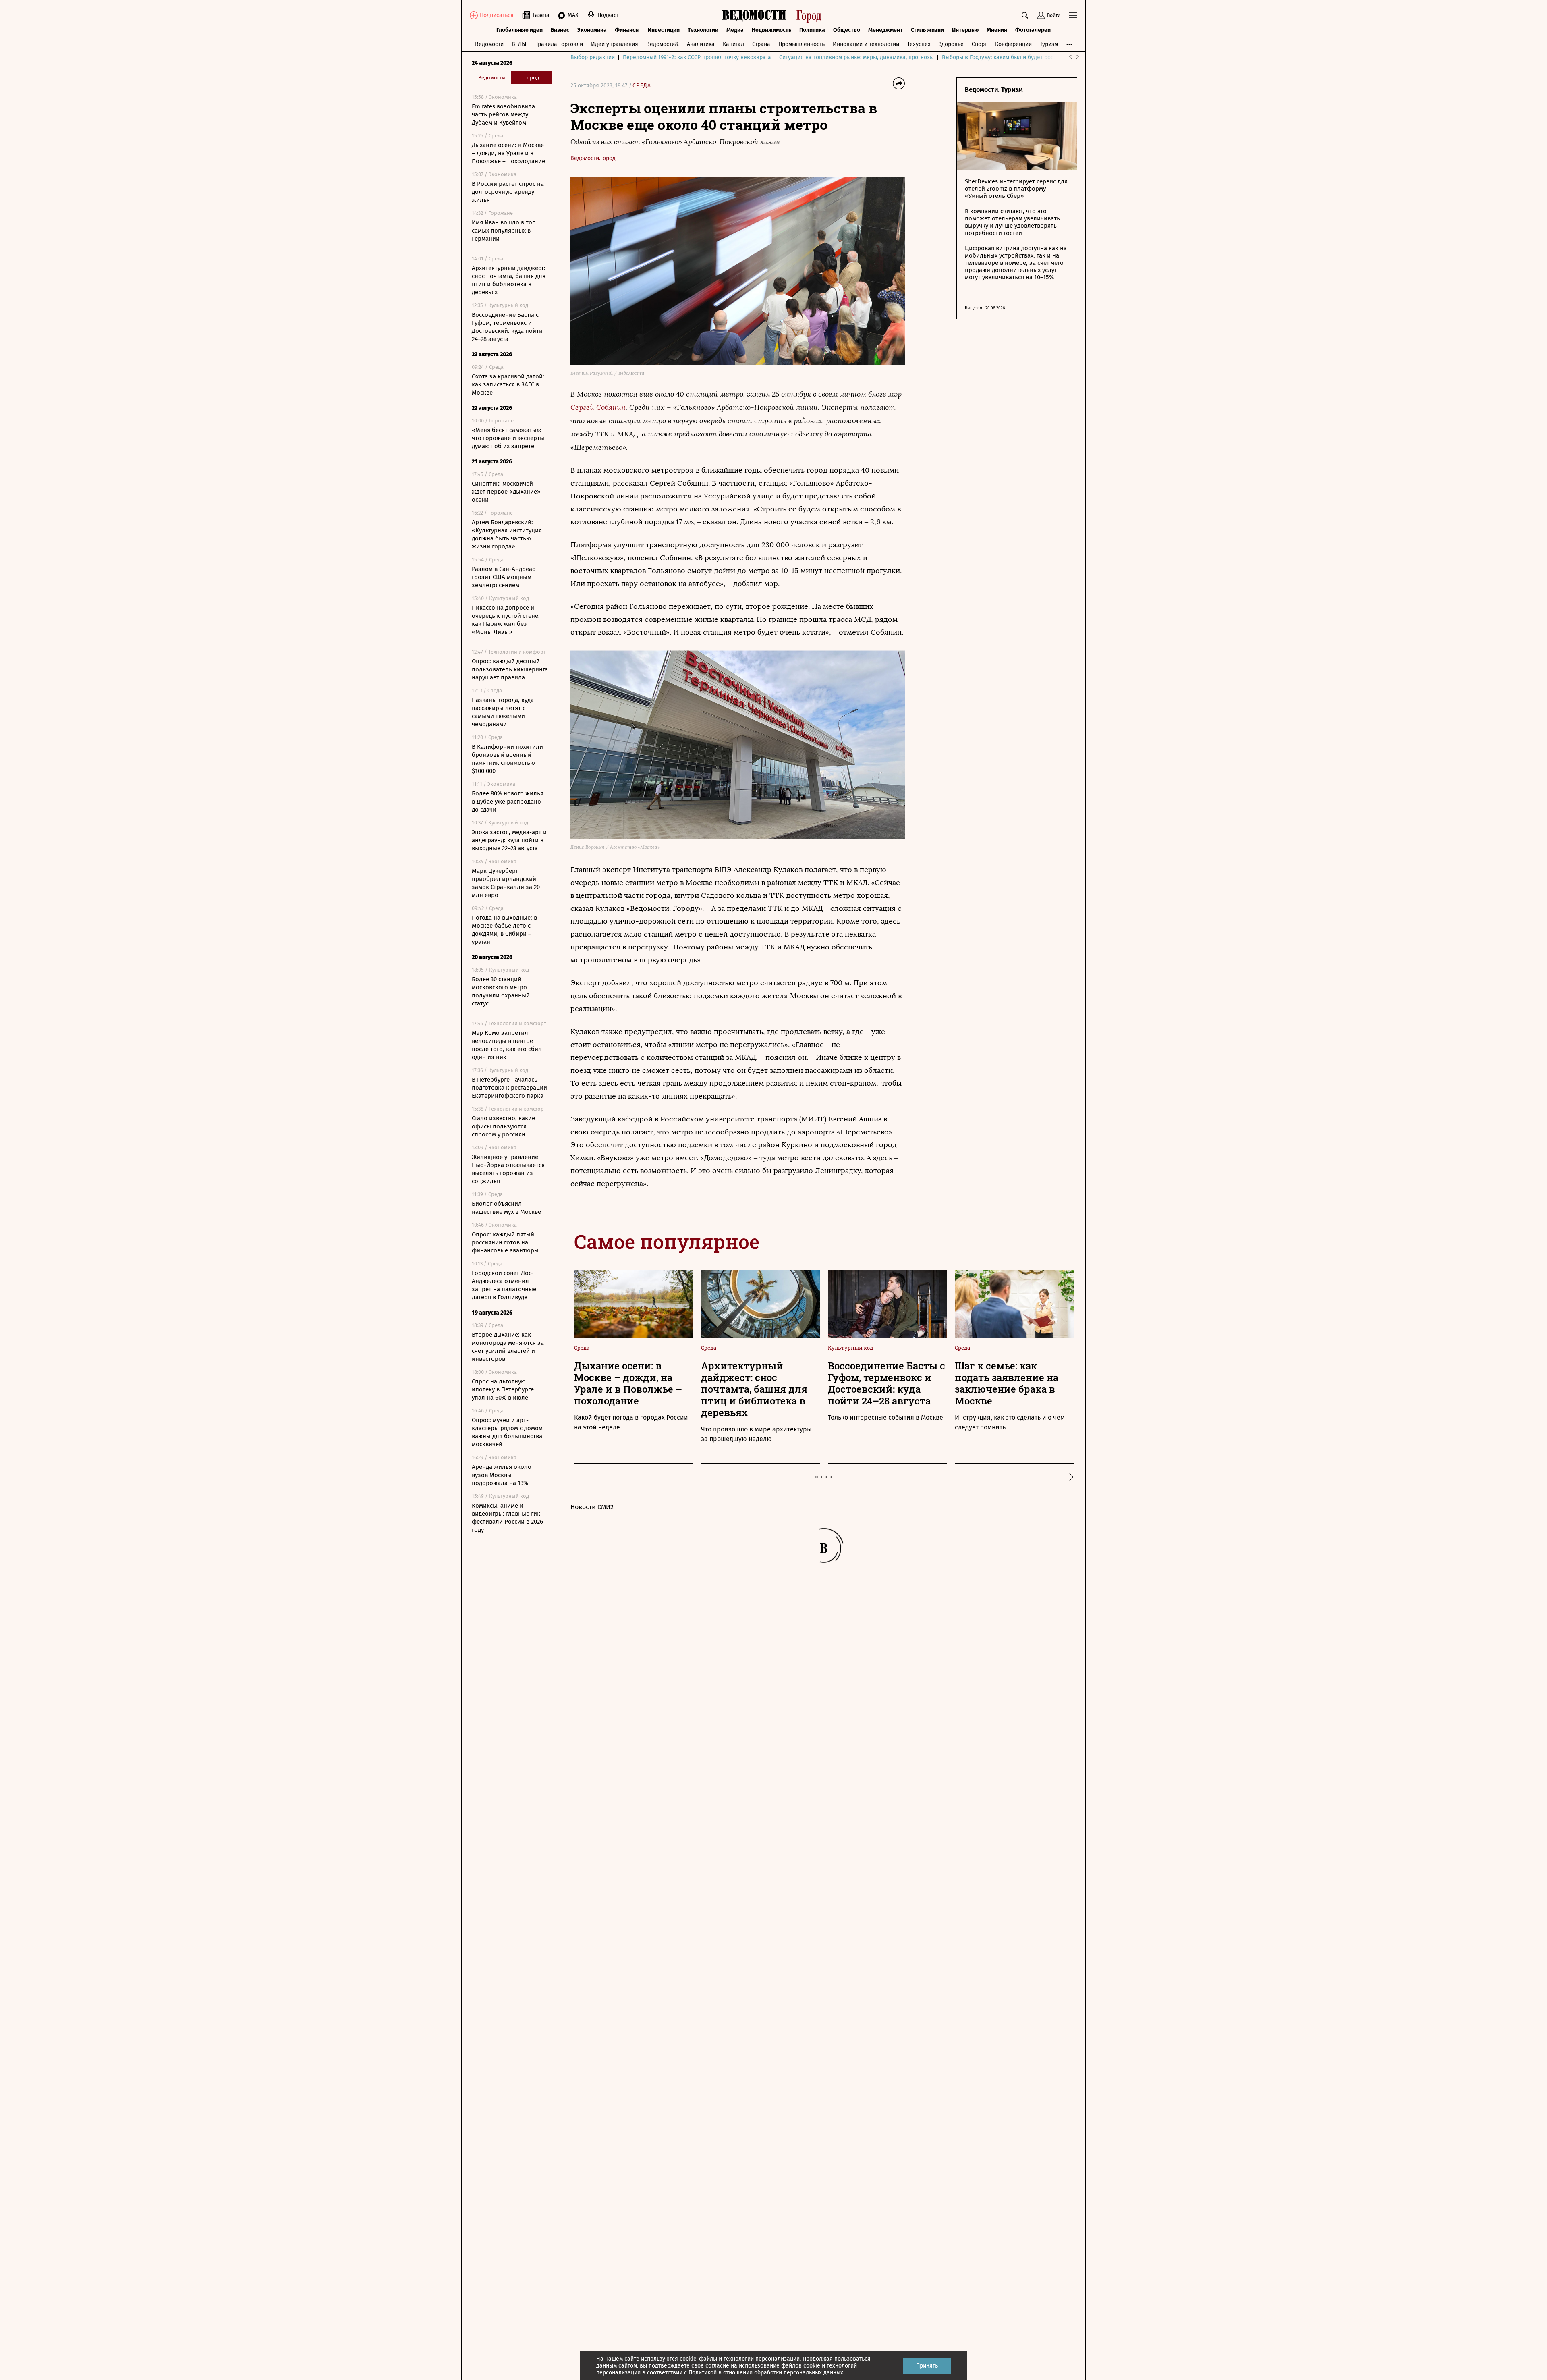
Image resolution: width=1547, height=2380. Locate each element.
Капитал (733, 44)
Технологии (703, 30)
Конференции (1013, 44)
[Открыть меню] (1073, 15)
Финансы (627, 30)
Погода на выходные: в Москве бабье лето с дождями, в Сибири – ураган (504, 930)
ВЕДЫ (519, 44)
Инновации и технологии (866, 44)
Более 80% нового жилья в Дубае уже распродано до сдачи (508, 802)
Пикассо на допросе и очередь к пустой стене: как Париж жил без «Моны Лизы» (506, 620)
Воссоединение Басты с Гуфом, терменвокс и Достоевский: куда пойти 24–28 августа (507, 327)
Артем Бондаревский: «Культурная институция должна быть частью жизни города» (507, 534)
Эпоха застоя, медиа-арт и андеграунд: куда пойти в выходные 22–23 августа (509, 840)
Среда (642, 86)
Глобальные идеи (519, 30)
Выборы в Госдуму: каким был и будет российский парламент (1023, 57)
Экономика (592, 30)
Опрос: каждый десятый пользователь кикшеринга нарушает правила (510, 669)
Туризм (1049, 44)
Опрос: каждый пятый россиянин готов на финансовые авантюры (505, 1242)
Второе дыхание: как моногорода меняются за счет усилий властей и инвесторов (508, 1347)
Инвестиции (664, 30)
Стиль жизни (927, 30)
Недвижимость (771, 30)
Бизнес (560, 30)
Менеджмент (885, 30)
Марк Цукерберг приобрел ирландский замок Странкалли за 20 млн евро (506, 883)
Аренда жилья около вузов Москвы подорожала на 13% (502, 1475)
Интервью (965, 30)
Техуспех (919, 44)
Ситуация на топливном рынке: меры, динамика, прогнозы (856, 57)
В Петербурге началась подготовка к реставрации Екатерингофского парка (509, 1088)
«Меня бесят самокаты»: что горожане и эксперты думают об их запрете (508, 438)
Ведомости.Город (593, 158)
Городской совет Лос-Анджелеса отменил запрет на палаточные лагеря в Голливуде (504, 1285)
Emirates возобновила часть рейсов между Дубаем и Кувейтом (503, 114)
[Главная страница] (774, 15)
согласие (717, 2366)
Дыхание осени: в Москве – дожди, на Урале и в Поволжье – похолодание (508, 153)
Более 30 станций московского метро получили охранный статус (501, 991)
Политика (812, 30)
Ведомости (489, 44)
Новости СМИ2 (592, 1507)
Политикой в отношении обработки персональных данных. (766, 2373)
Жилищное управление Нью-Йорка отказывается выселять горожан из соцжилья (508, 1169)
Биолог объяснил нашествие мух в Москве (506, 1208)
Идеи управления (615, 44)
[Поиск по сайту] (1025, 15)
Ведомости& (663, 44)
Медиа (735, 30)
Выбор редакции (593, 57)
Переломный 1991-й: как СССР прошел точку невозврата (697, 57)
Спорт (979, 44)
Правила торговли (559, 44)
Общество (847, 30)
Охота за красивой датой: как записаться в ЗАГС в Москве (508, 384)
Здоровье (951, 44)
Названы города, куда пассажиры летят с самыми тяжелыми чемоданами (503, 712)
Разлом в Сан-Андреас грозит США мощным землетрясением (503, 577)
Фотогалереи (1033, 30)
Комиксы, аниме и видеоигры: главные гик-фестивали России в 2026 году (507, 1518)
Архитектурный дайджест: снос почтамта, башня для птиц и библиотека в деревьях (509, 280)
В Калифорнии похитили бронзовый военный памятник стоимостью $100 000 (507, 759)
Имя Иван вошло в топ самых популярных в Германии (504, 231)
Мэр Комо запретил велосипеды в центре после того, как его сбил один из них (507, 1045)
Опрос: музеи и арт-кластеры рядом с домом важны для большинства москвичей (507, 1432)
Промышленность (801, 44)
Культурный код (850, 1348)
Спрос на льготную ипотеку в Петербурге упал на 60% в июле (503, 1389)
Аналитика (701, 44)
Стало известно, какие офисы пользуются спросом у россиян (503, 1126)
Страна (761, 44)
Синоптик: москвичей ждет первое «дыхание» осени (506, 492)
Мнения (997, 30)
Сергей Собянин (598, 407)
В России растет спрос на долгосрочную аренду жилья (508, 192)
